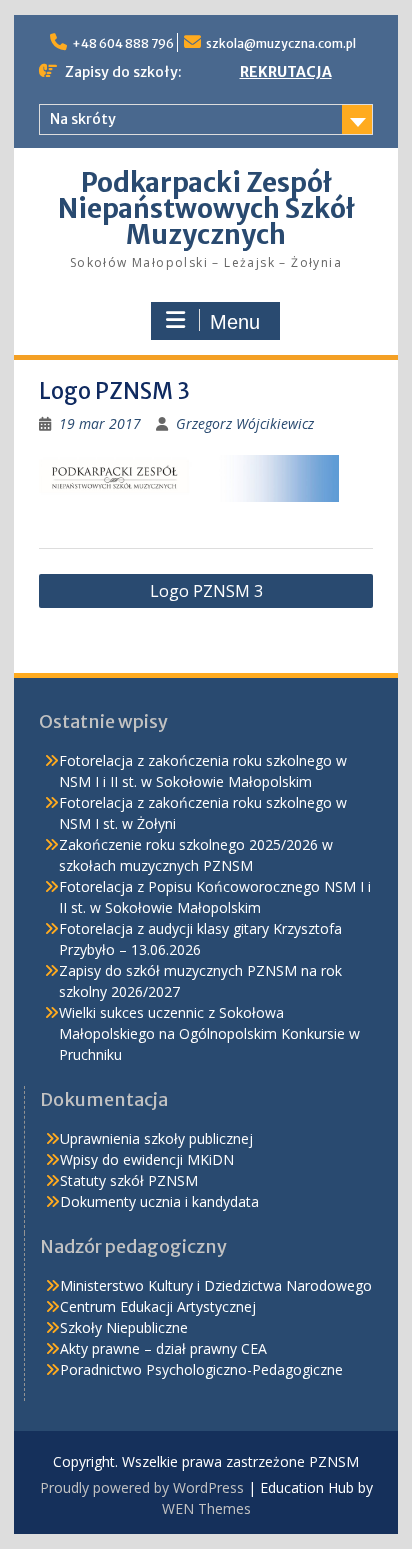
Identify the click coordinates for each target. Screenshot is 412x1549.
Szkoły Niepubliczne (124, 1327)
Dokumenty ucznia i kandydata (159, 1201)
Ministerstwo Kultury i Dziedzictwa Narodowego (216, 1285)
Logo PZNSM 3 (206, 591)
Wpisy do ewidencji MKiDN (147, 1159)
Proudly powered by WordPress (142, 1487)
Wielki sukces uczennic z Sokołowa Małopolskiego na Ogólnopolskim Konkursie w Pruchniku (209, 1033)
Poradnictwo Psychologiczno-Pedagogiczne (201, 1369)
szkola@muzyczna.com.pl (281, 43)
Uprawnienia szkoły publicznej (156, 1138)
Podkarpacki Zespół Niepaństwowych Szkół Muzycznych (206, 208)
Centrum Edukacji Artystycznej (158, 1306)
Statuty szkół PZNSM (129, 1180)
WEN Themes (206, 1508)
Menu (235, 322)
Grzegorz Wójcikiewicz (245, 423)
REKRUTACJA (286, 72)
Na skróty (83, 119)
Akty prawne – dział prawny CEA (163, 1348)
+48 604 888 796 (123, 43)
